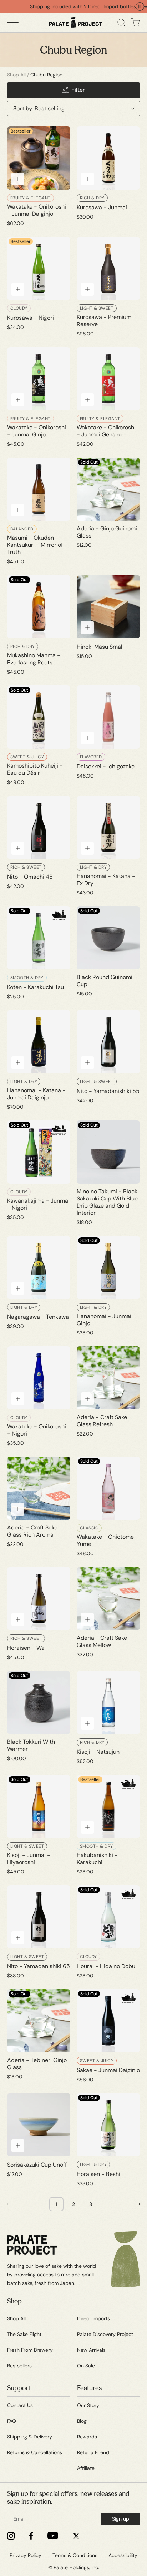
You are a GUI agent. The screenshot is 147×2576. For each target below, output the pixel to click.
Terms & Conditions (75, 2555)
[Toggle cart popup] (135, 23)
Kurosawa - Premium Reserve (104, 321)
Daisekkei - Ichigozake (106, 767)
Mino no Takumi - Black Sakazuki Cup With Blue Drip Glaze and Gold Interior (107, 1202)
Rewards (87, 2437)
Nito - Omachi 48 (30, 877)
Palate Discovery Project (105, 2334)
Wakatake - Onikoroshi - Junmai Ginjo (37, 431)
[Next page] (137, 2204)
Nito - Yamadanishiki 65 (39, 1966)
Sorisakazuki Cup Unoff (37, 2165)
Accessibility (123, 2555)
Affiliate (86, 2468)
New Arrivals (91, 2350)
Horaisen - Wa (26, 1648)
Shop (14, 2301)
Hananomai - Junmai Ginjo (104, 1320)
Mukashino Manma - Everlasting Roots (34, 659)
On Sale (86, 2366)
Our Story (88, 2405)
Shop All (16, 75)
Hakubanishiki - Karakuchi (97, 1859)
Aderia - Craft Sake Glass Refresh (102, 1421)
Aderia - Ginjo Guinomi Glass (107, 532)
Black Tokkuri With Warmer (31, 1746)
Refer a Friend (93, 2452)
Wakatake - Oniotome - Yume (108, 1541)
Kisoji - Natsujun (98, 1752)
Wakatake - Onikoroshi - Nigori (37, 1430)
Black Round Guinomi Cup (105, 981)
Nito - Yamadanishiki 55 (108, 1091)
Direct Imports (93, 2318)
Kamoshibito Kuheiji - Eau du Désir (35, 769)
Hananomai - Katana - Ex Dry (106, 880)
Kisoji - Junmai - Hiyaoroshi (29, 1859)
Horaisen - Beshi (98, 2174)
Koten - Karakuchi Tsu (36, 987)
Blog (82, 2421)
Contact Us (20, 2405)
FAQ (12, 2421)
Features (89, 2388)
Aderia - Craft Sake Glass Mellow (102, 1642)
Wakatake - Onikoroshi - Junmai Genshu (106, 431)
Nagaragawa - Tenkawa (38, 1317)
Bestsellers (19, 2366)
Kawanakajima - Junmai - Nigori (38, 1204)
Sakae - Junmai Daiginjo (108, 2070)
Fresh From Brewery (30, 2350)
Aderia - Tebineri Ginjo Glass (37, 2064)
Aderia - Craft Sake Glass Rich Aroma (32, 1531)
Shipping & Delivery (30, 2437)
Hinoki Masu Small (100, 647)
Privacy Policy (26, 2555)
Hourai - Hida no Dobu (106, 1966)
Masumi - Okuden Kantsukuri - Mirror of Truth (35, 545)
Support (19, 2388)
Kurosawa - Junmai (102, 208)
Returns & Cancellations (35, 2452)
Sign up (121, 2519)
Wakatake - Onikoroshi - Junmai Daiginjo (37, 210)
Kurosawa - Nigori (31, 318)
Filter (78, 90)
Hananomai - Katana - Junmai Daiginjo (36, 1094)
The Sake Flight (24, 2334)
